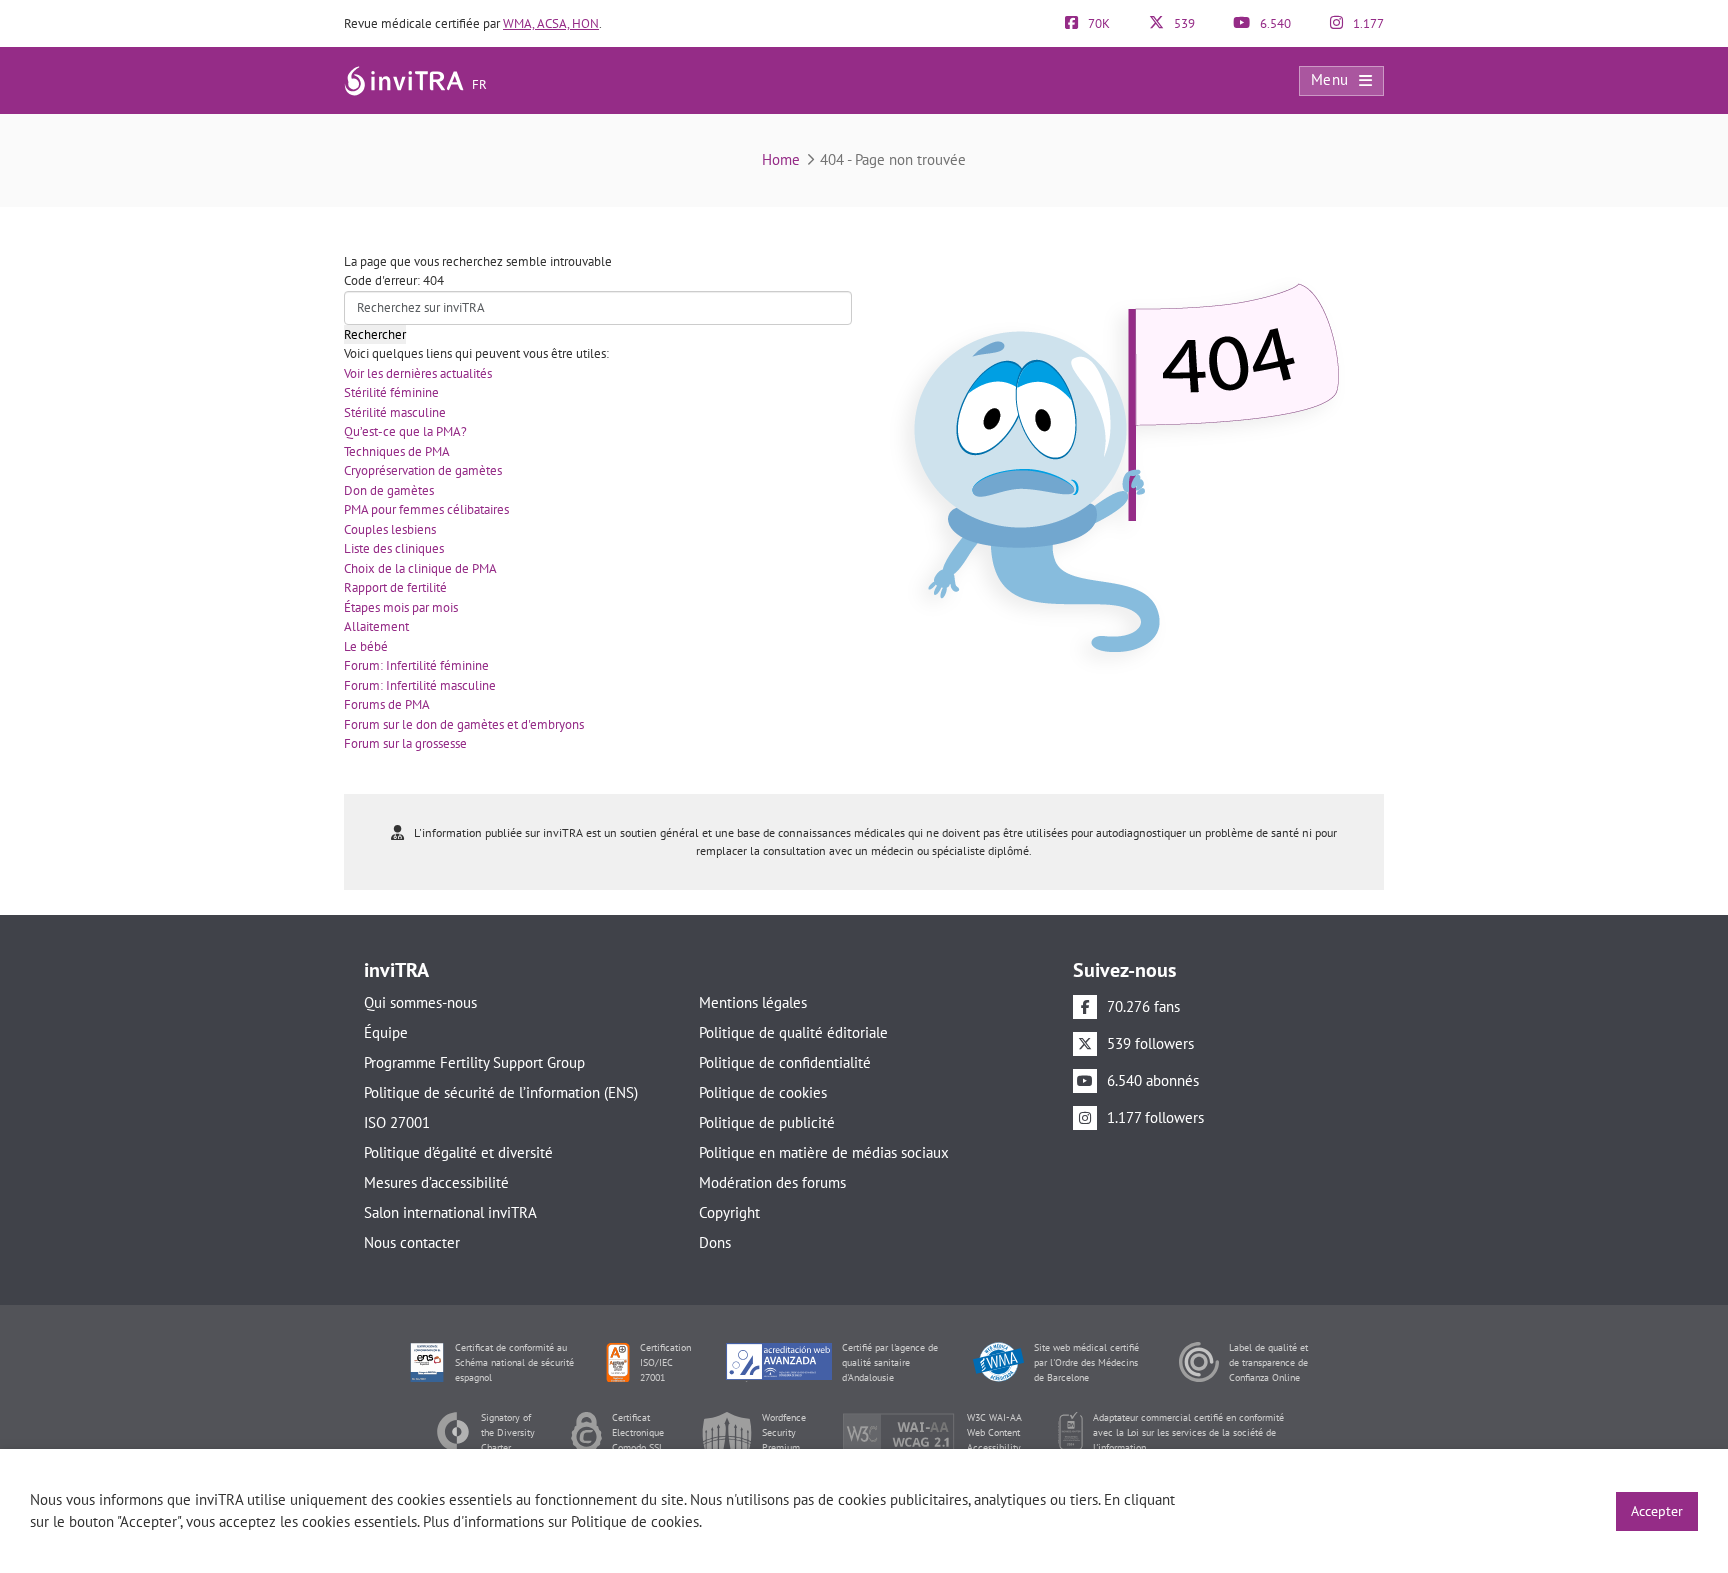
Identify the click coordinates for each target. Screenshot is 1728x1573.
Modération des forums (772, 1182)
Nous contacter (412, 1242)
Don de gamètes (389, 490)
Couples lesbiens (390, 529)
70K (1097, 23)
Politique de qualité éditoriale (793, 1032)
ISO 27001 (397, 1122)
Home (781, 159)
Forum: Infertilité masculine (420, 685)
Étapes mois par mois (401, 607)
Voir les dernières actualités (418, 373)
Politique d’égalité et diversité (458, 1152)
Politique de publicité (767, 1122)
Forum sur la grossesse (405, 743)
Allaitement (376, 626)
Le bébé (366, 646)
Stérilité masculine (395, 412)
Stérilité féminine (391, 392)
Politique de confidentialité (785, 1062)
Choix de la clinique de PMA (420, 568)
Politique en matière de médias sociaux (824, 1152)
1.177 (1367, 23)
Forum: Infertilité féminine (416, 665)
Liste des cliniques (394, 548)
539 (1183, 23)
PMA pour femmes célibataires (426, 509)
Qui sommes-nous (420, 1002)
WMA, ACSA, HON (551, 23)
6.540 (1274, 23)
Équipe (386, 1032)
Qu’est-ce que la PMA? (405, 431)
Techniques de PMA (397, 451)
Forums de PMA (387, 704)
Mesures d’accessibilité (436, 1182)
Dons (715, 1242)
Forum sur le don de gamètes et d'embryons (464, 724)
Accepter (1657, 1511)
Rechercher (375, 334)
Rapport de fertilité (395, 587)
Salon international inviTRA (450, 1212)
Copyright (729, 1212)
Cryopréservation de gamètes (423, 470)
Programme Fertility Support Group (474, 1062)
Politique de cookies (763, 1092)
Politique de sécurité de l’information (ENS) (501, 1092)
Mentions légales (753, 1002)
